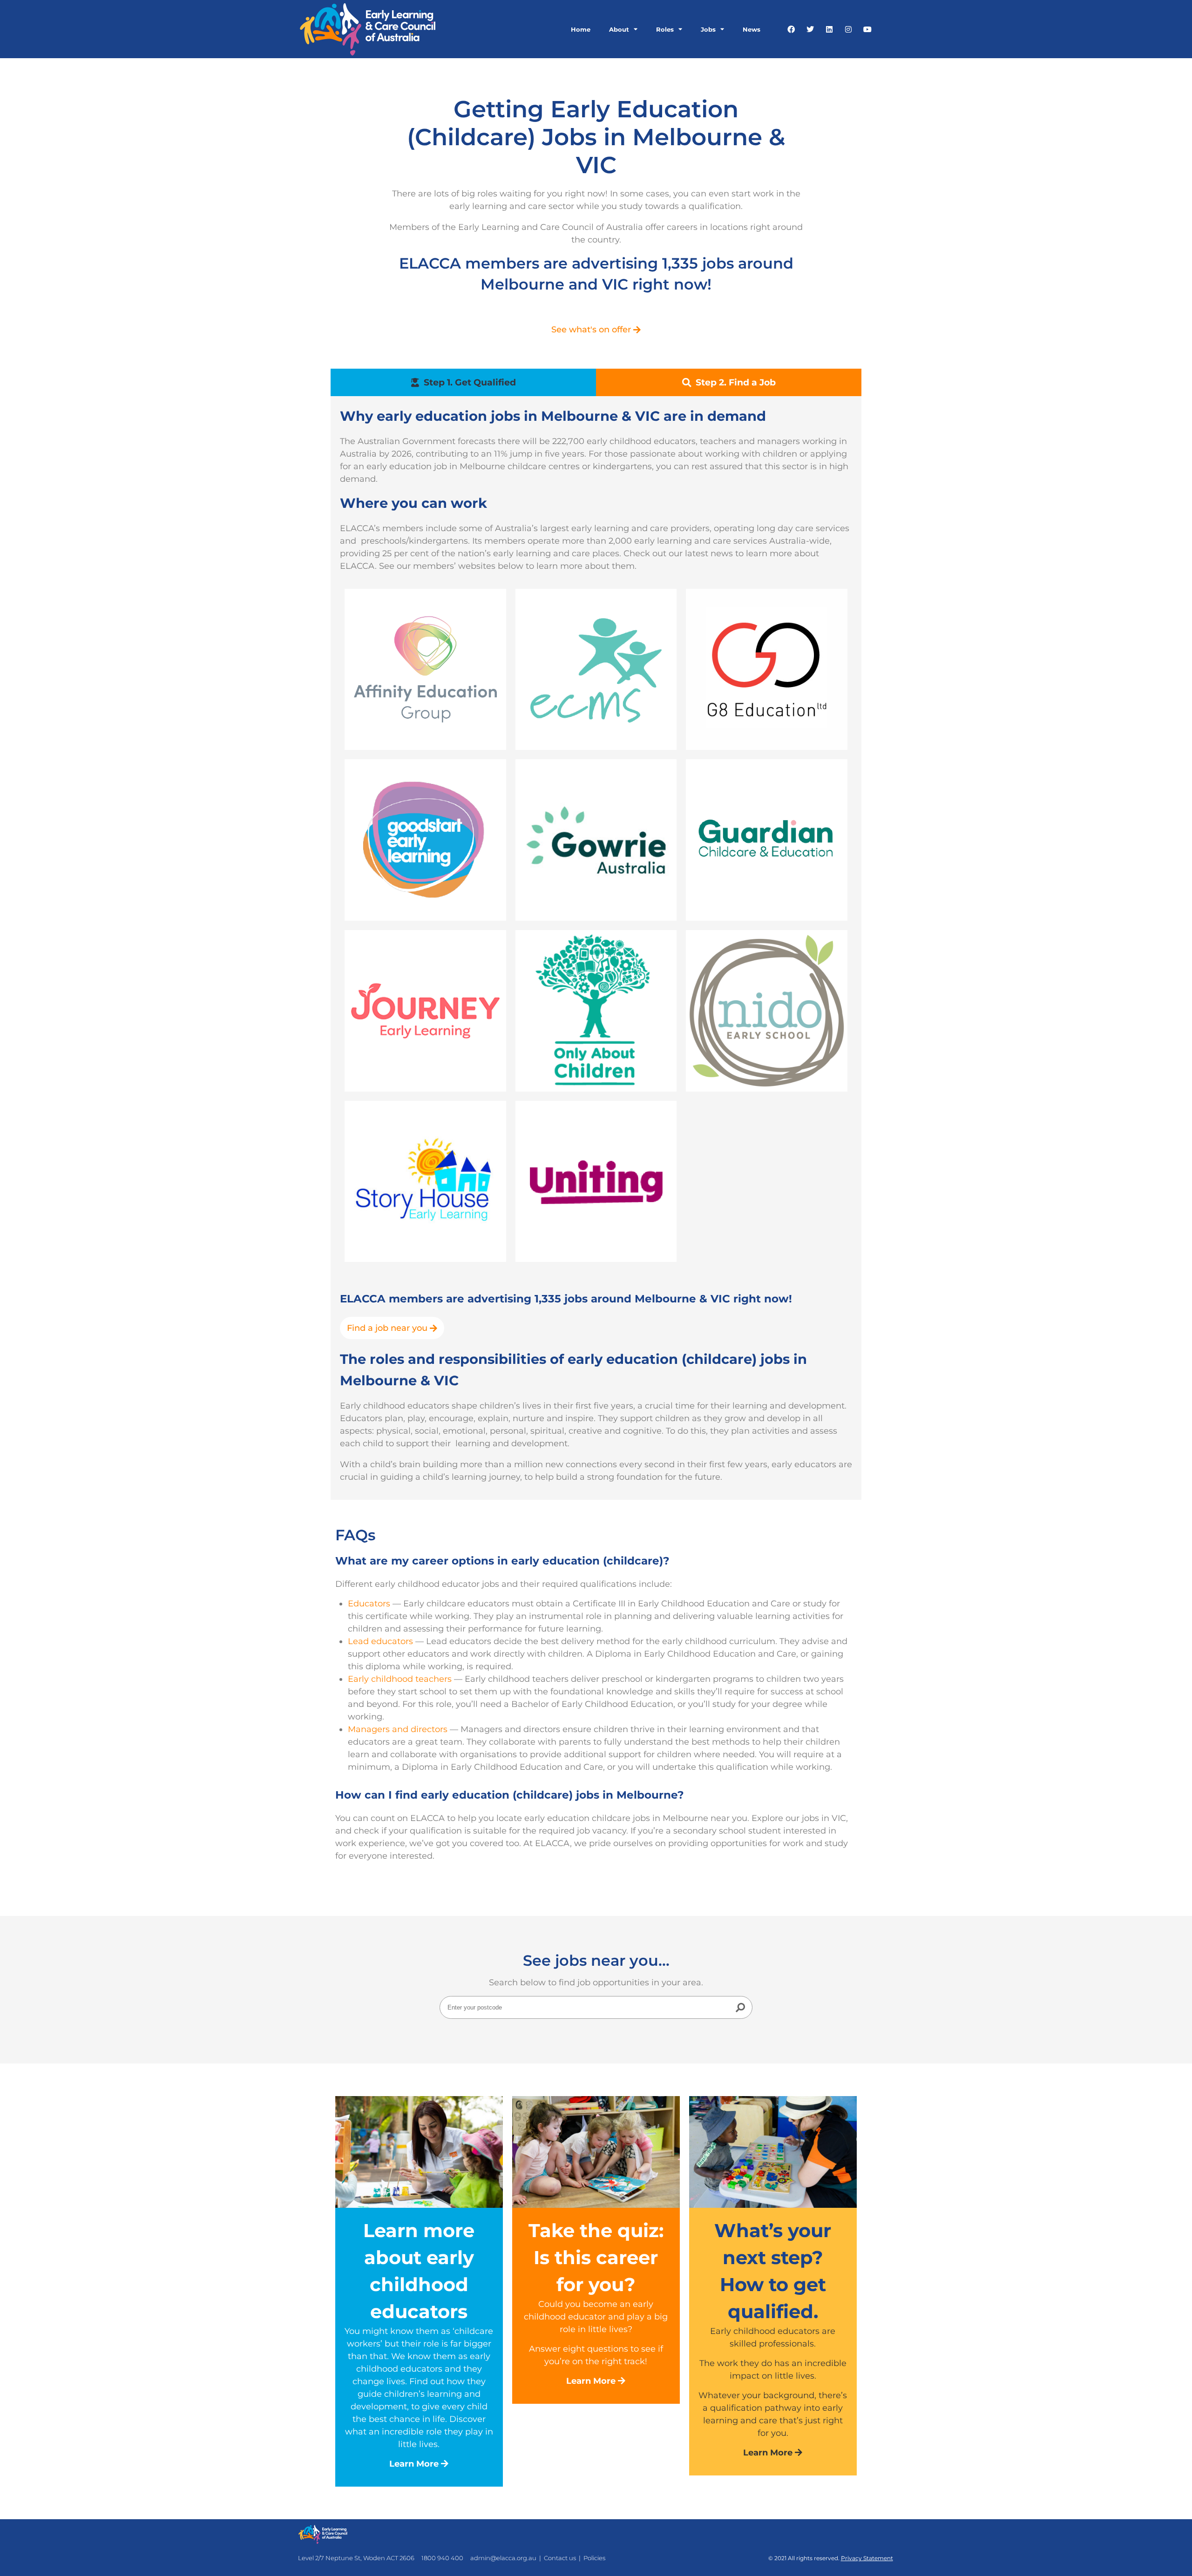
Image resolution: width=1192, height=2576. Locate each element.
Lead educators (380, 1641)
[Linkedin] (829, 29)
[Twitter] (810, 29)
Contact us (560, 2558)
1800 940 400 (442, 2558)
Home (581, 29)
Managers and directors (398, 1729)
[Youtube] (867, 29)
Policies (594, 2558)
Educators (369, 1604)
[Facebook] (791, 29)
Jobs (708, 29)
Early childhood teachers (400, 1679)
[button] (729, 382)
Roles (665, 29)
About (619, 29)
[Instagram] (848, 29)
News (752, 29)
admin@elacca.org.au (503, 2558)
